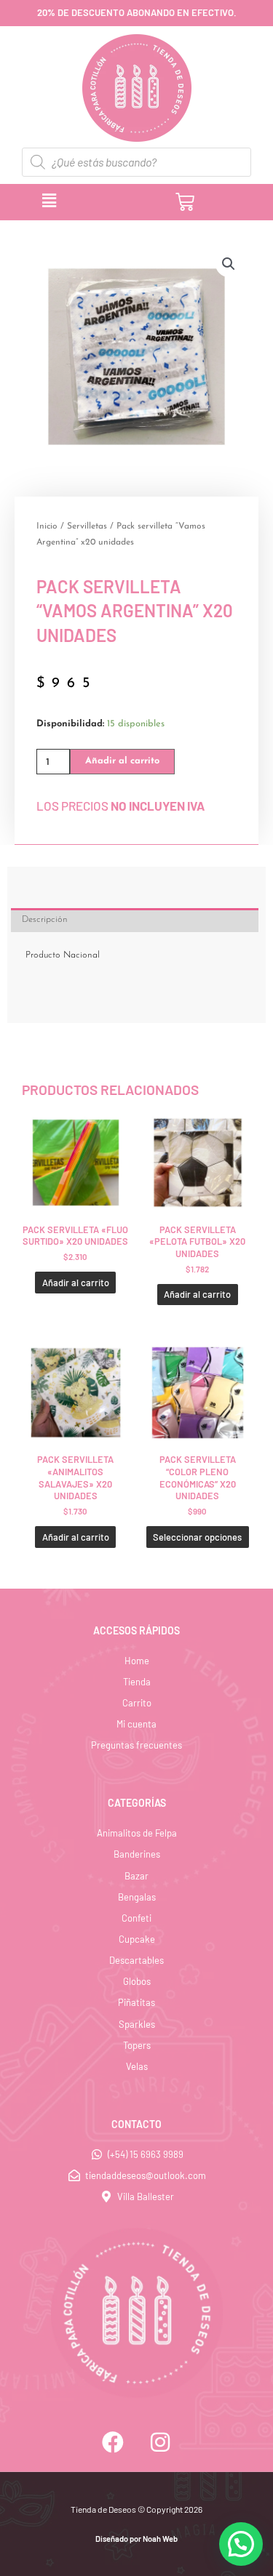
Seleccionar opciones (197, 1537)
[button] (100, 201)
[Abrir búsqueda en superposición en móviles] (136, 162)
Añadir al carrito (122, 761)
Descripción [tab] (45, 919)
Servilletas (87, 526)
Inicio (47, 526)
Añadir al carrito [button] (76, 1283)
